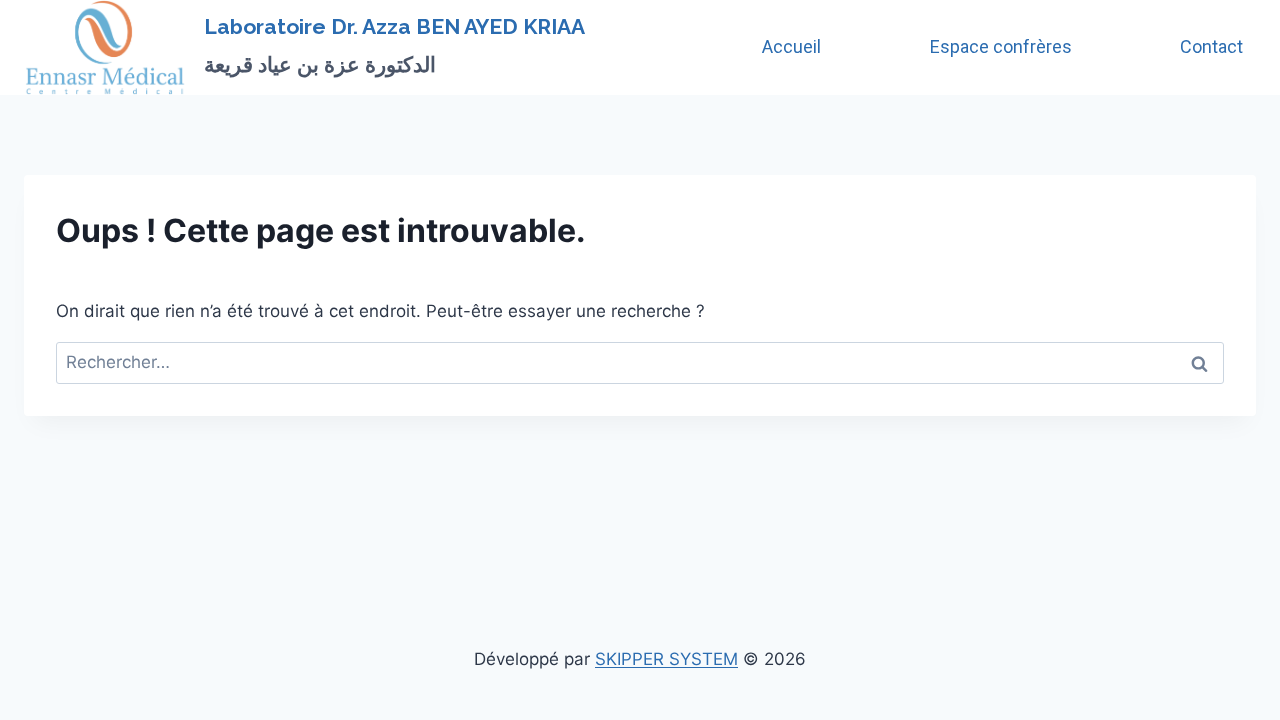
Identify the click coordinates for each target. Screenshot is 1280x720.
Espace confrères (1001, 46)
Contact (1211, 46)
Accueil (791, 46)
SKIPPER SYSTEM (666, 659)
